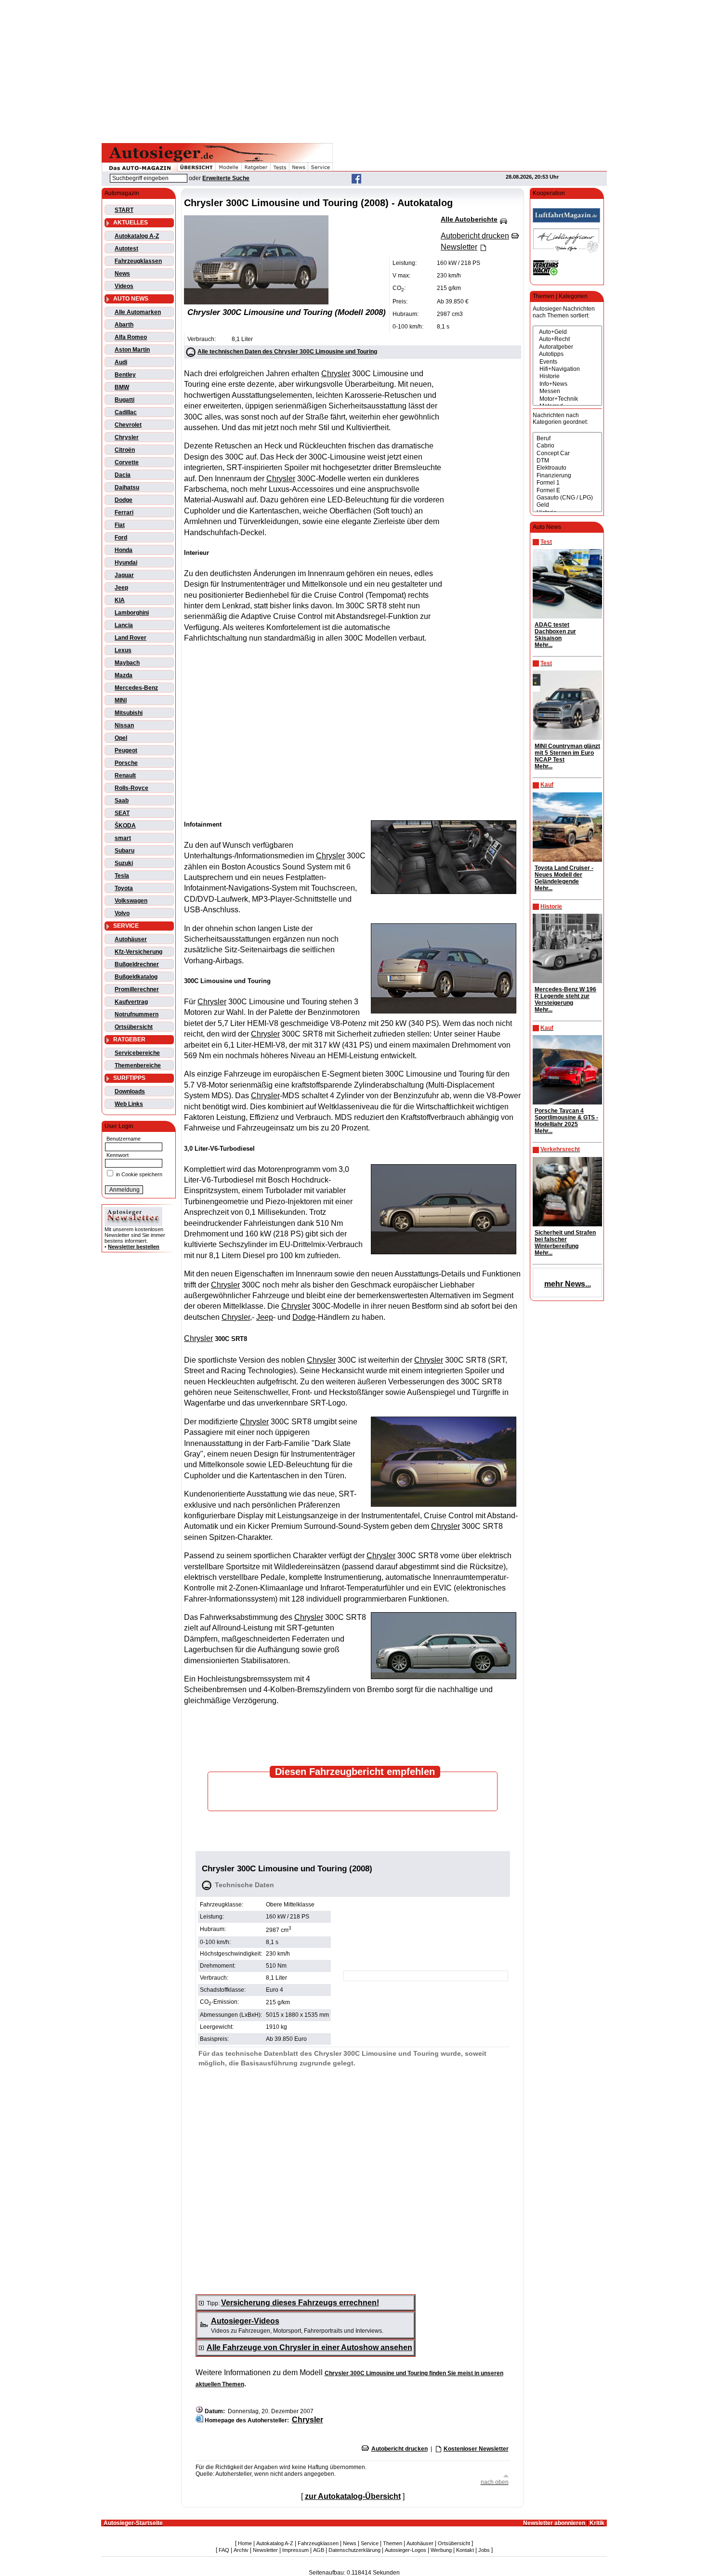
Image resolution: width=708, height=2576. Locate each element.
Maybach (127, 663)
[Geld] (567, 505)
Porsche (126, 763)
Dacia (123, 475)
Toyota (124, 888)
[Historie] (567, 376)
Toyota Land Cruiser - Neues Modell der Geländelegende (564, 875)
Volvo (122, 913)
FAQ (224, 2550)
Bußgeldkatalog (136, 977)
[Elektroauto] (567, 468)
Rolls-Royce (131, 788)
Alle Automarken (138, 312)
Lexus (123, 650)
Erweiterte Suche (226, 178)
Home (245, 2543)
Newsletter (265, 2550)
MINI (121, 700)
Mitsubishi (129, 713)
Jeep (121, 588)
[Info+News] (567, 384)
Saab (122, 801)
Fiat (120, 525)
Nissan (124, 725)
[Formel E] (567, 491)
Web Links (129, 1104)
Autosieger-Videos (245, 2321)
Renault (125, 775)
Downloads (130, 1091)
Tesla (122, 876)
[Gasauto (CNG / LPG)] (567, 498)
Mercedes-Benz (136, 688)
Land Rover (131, 638)
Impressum (295, 2550)
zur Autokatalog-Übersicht (353, 2496)
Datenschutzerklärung (354, 2550)
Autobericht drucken (400, 2449)
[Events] (567, 362)
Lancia (124, 625)
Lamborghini (132, 613)
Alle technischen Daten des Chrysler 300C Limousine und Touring (287, 352)
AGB (319, 2550)
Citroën (125, 450)
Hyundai (126, 563)
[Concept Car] (567, 453)
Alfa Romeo (131, 337)
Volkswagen (131, 901)
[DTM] (567, 461)
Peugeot (126, 750)
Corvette (127, 462)
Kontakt (465, 2550)
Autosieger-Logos (406, 2550)
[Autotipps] (567, 354)
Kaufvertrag (131, 1002)
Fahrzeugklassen (138, 261)
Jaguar (124, 575)
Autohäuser (131, 939)
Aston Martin (132, 350)
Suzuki (124, 863)
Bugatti (125, 400)
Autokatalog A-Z (137, 236)
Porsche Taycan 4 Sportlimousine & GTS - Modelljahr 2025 (566, 1117)
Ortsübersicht (134, 1027)
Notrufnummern (137, 1014)
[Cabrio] (567, 446)
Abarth (124, 325)
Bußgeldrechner (137, 964)
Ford (121, 538)
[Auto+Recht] (567, 339)
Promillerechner (137, 989)
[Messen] (567, 391)
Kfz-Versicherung (138, 952)
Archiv (241, 2550)
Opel (121, 738)
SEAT (122, 813)
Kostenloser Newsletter (476, 2449)
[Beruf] (567, 439)
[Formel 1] (567, 483)
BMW (122, 387)
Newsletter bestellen (134, 1247)
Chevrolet (128, 425)
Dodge (124, 500)
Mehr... (544, 645)
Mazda (124, 675)
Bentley (125, 375)
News (122, 274)
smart (123, 838)
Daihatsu (127, 487)
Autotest (126, 249)
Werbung (441, 2550)
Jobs (484, 2550)
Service (370, 2543)
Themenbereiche (138, 1065)
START (124, 210)
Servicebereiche (137, 1053)
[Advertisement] (354, 70)
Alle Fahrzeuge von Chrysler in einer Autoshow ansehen (309, 2347)
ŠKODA (125, 826)
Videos (124, 286)
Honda (124, 550)
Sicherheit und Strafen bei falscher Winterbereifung (565, 1239)
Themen (393, 2543)
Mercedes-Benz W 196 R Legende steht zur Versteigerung (565, 996)
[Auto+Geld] (567, 332)
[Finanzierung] (567, 476)
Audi (121, 362)
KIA (120, 600)
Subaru (125, 851)
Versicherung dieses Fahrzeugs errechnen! (300, 2303)
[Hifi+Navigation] (567, 369)
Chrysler (127, 437)
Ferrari (124, 513)
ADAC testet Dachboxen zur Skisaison (555, 631)
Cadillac (126, 412)
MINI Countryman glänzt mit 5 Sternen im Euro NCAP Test (567, 753)
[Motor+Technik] (567, 399)
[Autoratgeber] (567, 347)
